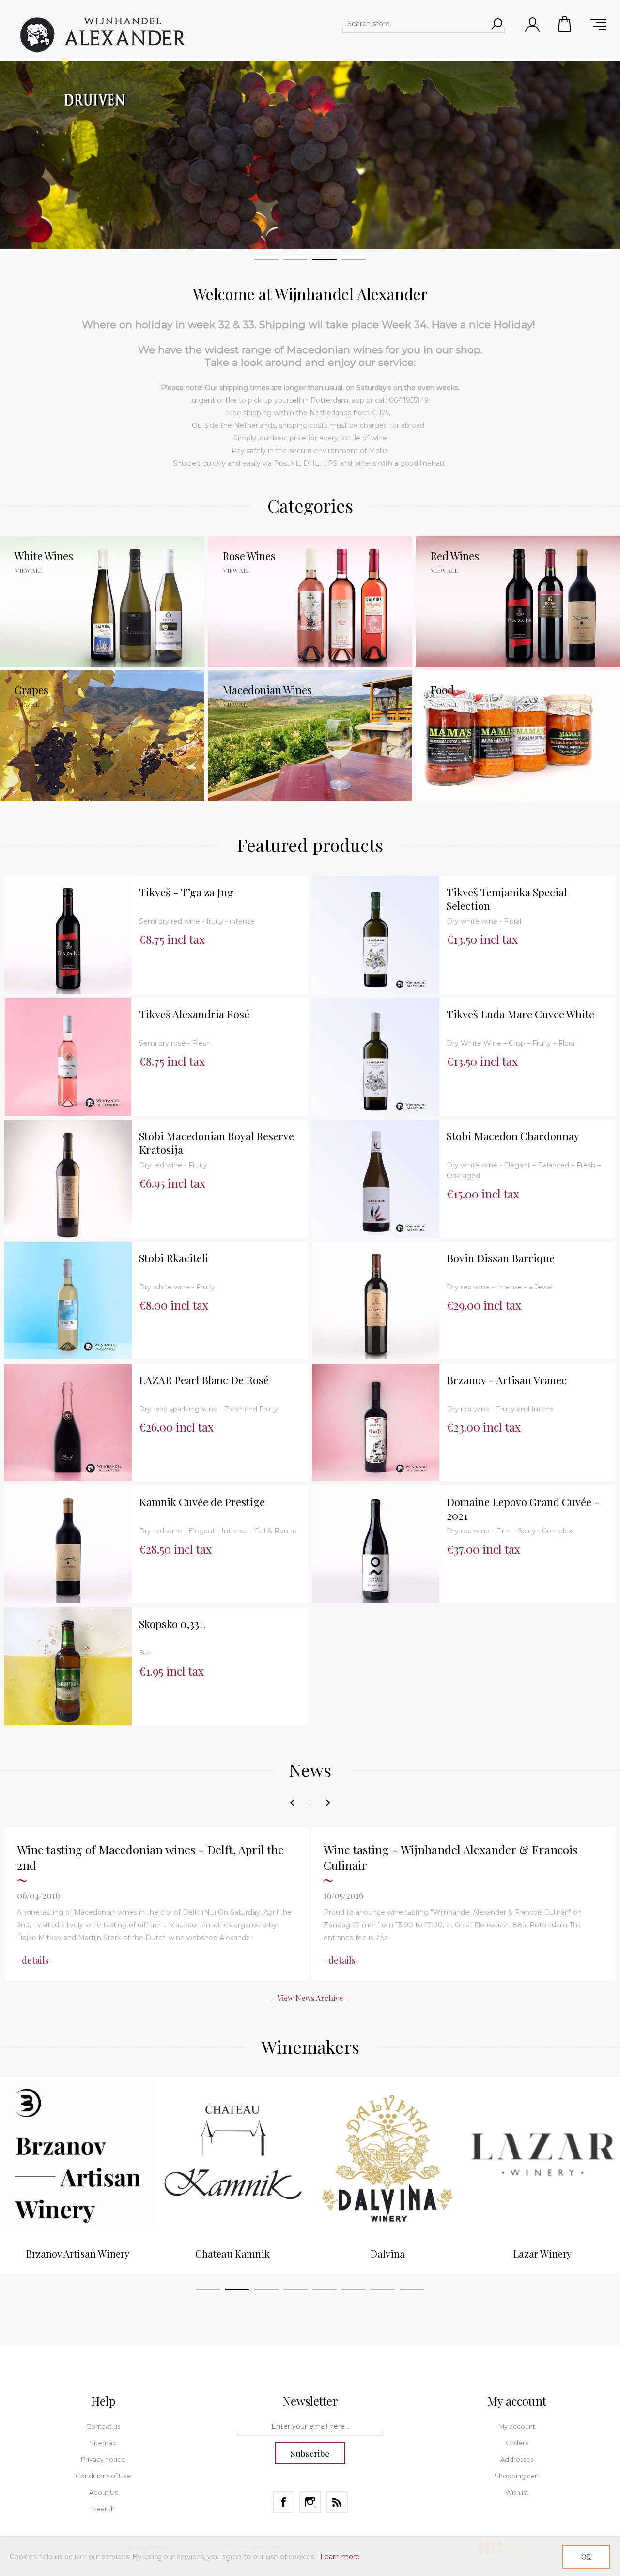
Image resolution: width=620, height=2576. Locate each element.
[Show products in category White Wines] (102, 602)
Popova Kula (542, 2253)
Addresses (517, 2459)
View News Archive (310, 1998)
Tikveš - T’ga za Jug (186, 892)
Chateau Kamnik (77, 2253)
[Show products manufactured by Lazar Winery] (387, 2155)
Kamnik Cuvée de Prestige (202, 1502)
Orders (517, 2443)
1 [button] (208, 2291)
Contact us (103, 2426)
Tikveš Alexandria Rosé (194, 1014)
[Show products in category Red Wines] (518, 602)
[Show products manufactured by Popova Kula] (542, 2155)
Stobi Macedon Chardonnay (513, 1136)
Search (103, 2509)
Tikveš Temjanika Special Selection (507, 899)
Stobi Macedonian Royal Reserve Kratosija (217, 1143)
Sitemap (103, 2443)
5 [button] (325, 2291)
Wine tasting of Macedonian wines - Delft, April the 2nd (457, 1857)
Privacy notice (103, 2459)
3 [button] (266, 2291)
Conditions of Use (103, 2476)
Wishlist (517, 2492)
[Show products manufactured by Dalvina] (232, 2155)
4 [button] (295, 2291)
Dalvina (233, 2253)
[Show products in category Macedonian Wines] (310, 736)
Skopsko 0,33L (172, 1624)
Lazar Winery (387, 2253)
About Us (103, 2492)
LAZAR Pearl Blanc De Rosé (204, 1380)
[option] (77, 2176)
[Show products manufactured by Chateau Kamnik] (77, 2155)
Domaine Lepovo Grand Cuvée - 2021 (523, 1509)
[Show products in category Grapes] (102, 736)
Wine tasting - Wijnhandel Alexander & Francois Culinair (144, 1857)
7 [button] (383, 2291)
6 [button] (354, 2291)
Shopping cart (565, 24)
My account (517, 2426)
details (35, 1960)
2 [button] (237, 2291)
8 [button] (412, 2291)
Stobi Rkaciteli (174, 1258)
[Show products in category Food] (518, 736)
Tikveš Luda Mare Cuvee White (520, 1014)
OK (586, 2557)
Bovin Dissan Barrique (501, 1258)
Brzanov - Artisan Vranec (507, 1380)
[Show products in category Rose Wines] (310, 602)
